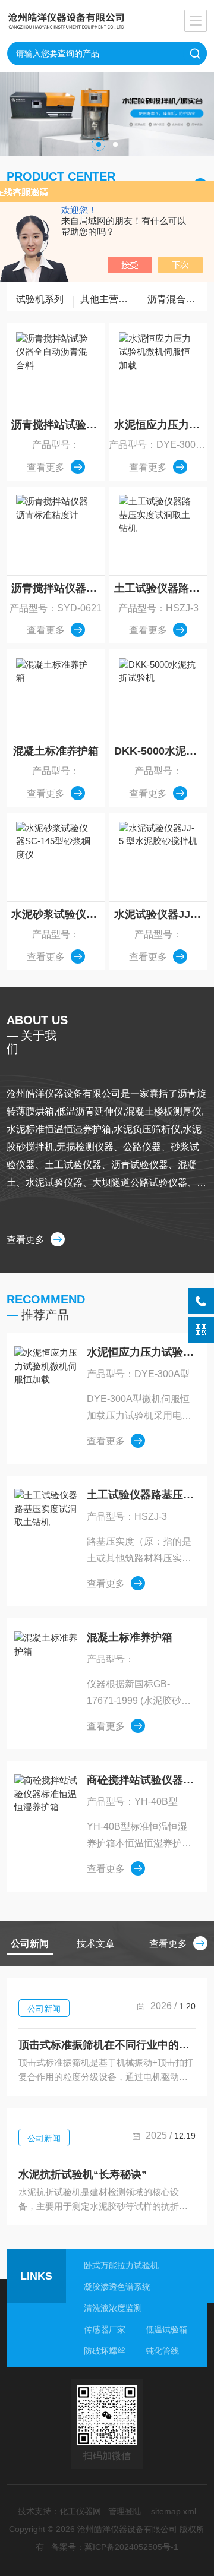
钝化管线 (162, 2351)
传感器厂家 (105, 2329)
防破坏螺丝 (105, 2351)
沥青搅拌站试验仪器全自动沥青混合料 (58, 425)
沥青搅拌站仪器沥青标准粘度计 (58, 588)
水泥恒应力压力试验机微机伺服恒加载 (161, 425)
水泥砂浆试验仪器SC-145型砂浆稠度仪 (58, 914)
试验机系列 (40, 299)
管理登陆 (125, 2511)
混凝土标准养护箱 (56, 751)
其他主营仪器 (109, 299)
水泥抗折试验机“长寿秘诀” (83, 2174)
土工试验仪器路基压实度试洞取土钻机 (161, 588)
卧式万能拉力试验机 (121, 2265)
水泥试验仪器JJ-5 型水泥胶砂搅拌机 (161, 914)
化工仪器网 (80, 2511)
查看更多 (46, 467)
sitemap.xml (174, 2511)
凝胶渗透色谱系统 (117, 2287)
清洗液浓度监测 (113, 2308)
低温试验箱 (166, 2329)
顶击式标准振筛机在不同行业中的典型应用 (107, 2045)
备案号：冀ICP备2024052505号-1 (115, 2547)
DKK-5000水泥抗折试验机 (161, 751)
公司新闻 (44, 2009)
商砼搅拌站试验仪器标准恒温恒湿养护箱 (141, 1780)
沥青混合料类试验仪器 (177, 299)
